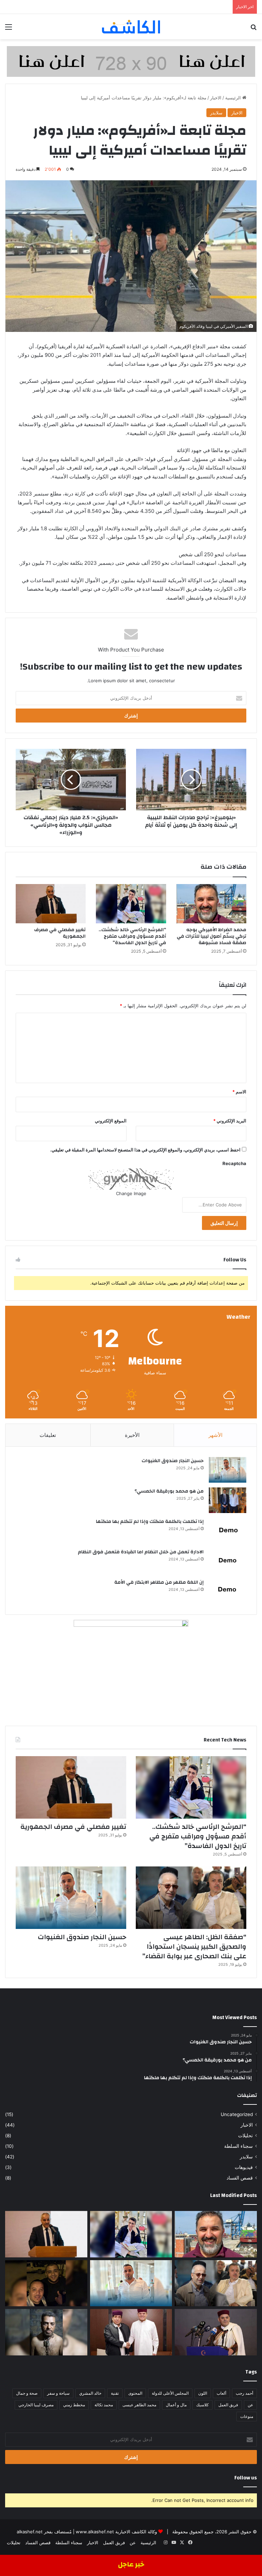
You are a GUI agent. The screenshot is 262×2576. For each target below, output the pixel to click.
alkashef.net (30, 2532)
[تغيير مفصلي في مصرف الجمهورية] (51, 904)
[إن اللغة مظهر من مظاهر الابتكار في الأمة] (228, 1591)
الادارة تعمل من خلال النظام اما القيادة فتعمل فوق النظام (141, 1552)
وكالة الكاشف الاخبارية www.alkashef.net (116, 2532)
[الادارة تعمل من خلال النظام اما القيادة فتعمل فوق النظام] (228, 1561)
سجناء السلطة (238, 2146)
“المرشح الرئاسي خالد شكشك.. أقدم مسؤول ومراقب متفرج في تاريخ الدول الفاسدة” (132, 936)
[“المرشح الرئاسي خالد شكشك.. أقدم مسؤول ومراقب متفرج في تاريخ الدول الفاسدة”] (131, 904)
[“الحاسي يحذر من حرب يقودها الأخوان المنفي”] (131, 2332)
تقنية (115, 2393)
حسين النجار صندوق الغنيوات (173, 1461)
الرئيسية (234, 98)
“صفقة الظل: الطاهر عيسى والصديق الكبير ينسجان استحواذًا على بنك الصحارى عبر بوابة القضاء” (194, 1947)
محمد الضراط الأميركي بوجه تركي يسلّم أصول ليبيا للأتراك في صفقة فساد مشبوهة (212, 936)
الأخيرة (132, 1435)
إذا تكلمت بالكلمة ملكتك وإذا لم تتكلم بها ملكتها (150, 1522)
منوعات (247, 2416)
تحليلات (245, 2136)
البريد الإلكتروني (230, 1121)
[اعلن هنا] (131, 61)
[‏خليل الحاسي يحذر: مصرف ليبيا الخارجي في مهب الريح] (46, 2283)
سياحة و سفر (58, 2393)
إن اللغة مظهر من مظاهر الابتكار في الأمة (159, 1582)
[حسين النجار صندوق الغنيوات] (228, 1470)
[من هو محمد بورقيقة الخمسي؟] (228, 1500)
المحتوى (135, 2393)
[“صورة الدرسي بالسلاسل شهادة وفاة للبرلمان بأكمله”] (46, 2332)
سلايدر (216, 113)
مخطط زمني (74, 2405)
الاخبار (216, 98)
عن (250, 2405)
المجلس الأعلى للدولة (170, 2393)
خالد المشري (90, 2393)
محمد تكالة (104, 2405)
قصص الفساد (240, 2178)
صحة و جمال (27, 2393)
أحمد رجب (244, 2393)
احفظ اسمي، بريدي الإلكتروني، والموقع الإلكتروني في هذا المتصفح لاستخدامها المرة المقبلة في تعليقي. (145, 1150)
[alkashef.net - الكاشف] (131, 27)
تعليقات (48, 1435)
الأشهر (215, 1435)
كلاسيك (202, 2405)
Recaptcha (234, 1163)
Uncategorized (237, 2114)
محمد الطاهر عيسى (139, 2405)
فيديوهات (244, 2167)
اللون (203, 2393)
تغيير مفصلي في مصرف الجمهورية (60, 933)
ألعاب (221, 2393)
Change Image (131, 1193)
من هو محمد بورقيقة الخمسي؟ (169, 1491)
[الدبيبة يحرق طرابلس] (216, 2332)
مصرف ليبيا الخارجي (36, 2405)
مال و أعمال (176, 2405)
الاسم (239, 1092)
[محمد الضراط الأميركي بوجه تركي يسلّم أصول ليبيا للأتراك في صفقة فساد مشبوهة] (211, 904)
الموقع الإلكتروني (111, 1121)
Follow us (246, 2478)
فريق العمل (228, 2405)
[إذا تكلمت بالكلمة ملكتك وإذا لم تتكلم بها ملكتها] (228, 1531)
